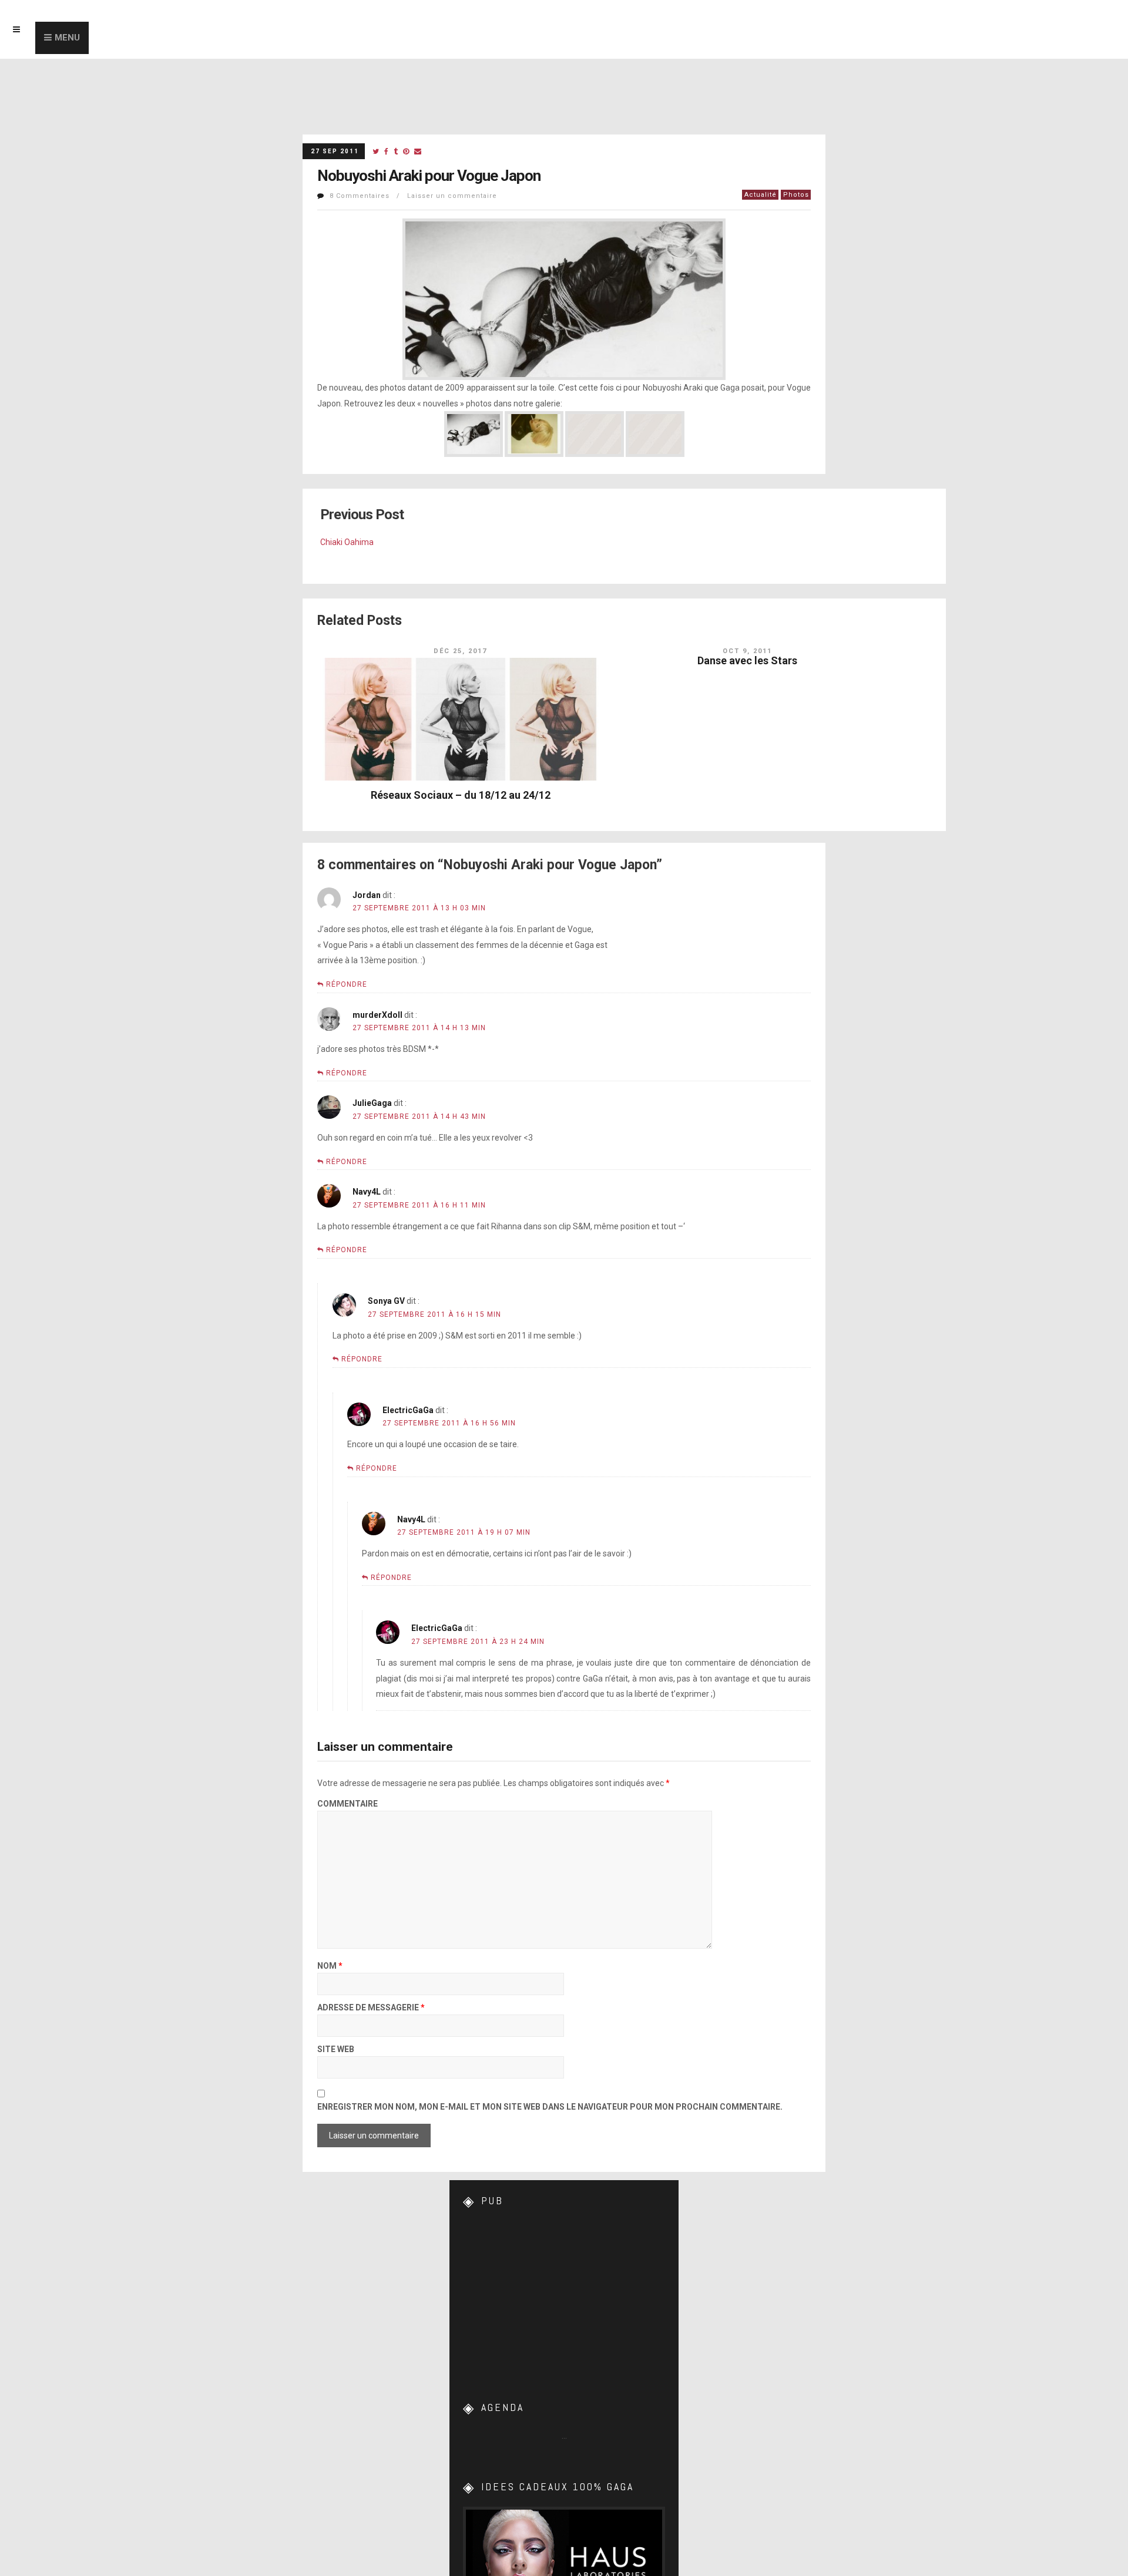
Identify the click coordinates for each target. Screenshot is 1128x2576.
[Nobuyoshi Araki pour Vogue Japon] (376, 152)
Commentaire (348, 1804)
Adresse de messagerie (371, 2008)
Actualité (761, 195)
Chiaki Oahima (347, 542)
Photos (796, 195)
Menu (67, 38)
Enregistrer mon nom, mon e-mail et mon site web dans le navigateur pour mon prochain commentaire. (550, 2107)
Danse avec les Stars (747, 660)
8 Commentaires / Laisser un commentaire (413, 196)
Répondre (347, 984)
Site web (336, 2049)
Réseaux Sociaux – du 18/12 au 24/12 (461, 795)
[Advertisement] (564, 2295)
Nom (330, 1966)
